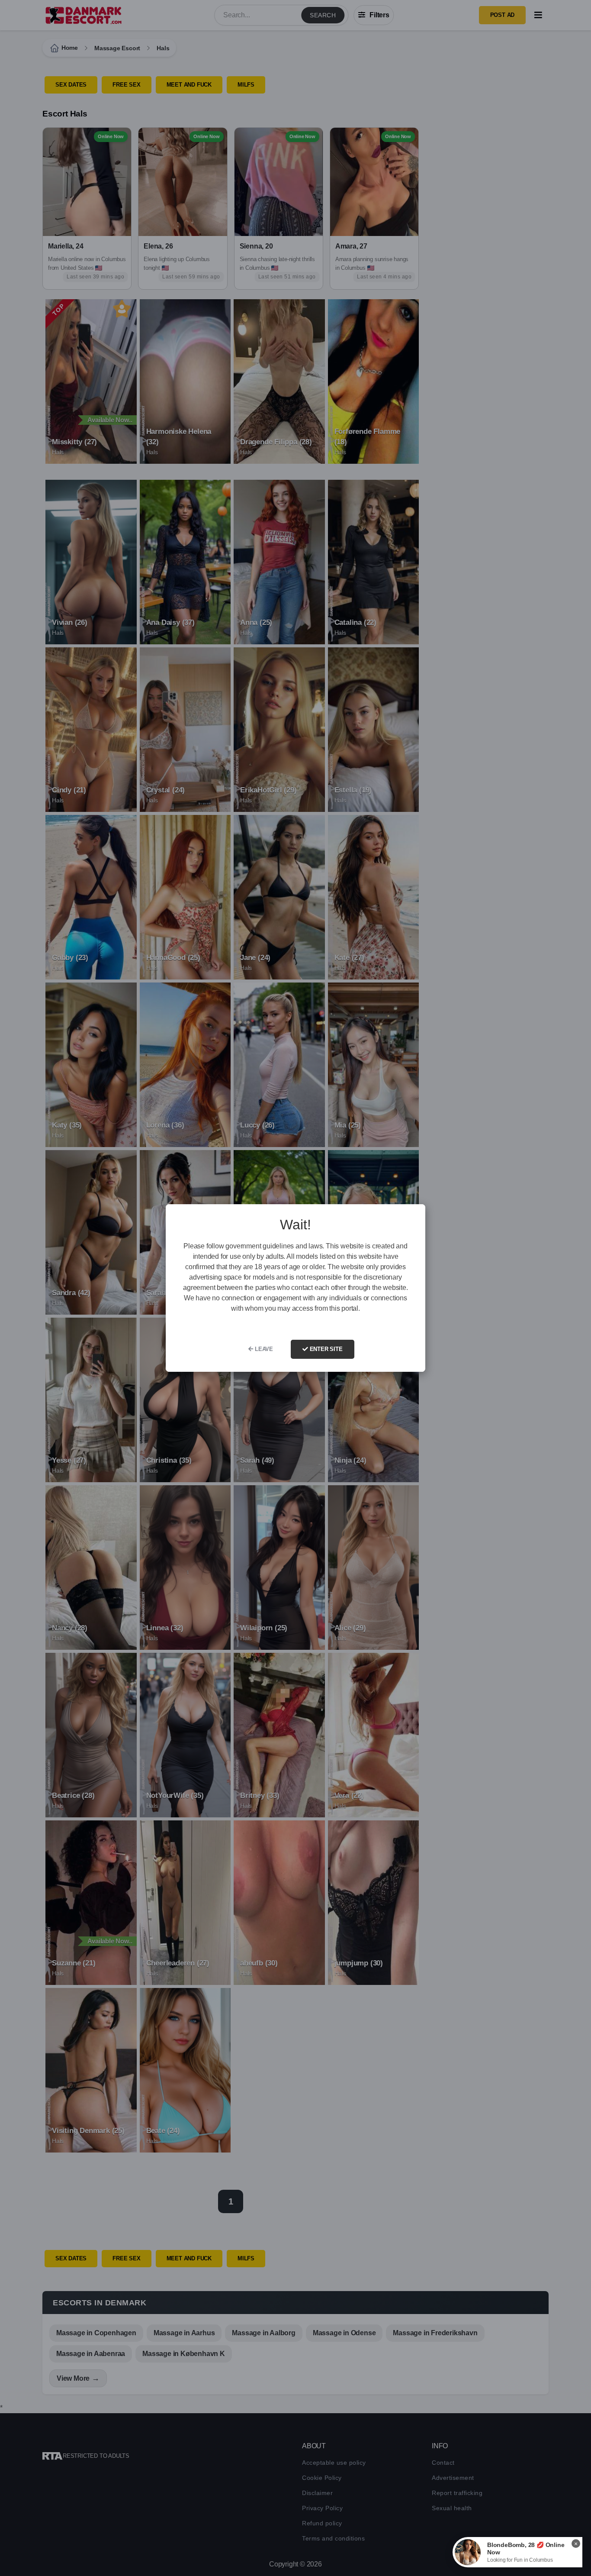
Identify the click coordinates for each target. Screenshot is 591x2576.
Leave (263, 1349)
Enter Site (325, 1349)
